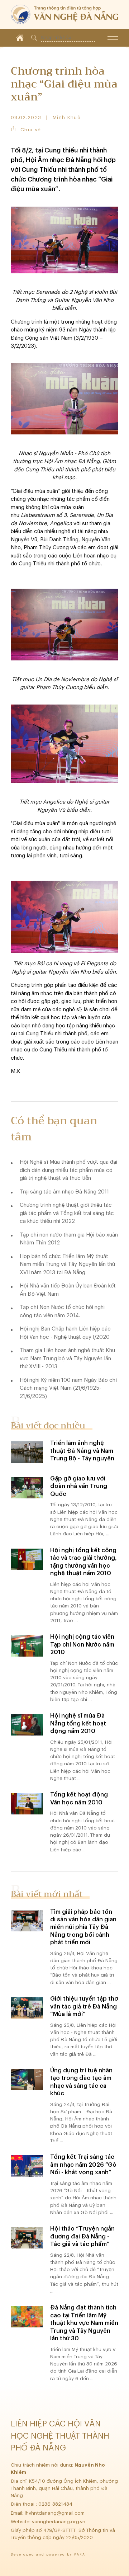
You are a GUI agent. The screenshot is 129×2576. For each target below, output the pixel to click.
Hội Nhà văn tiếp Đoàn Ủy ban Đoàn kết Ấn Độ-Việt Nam (68, 1290)
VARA (80, 2555)
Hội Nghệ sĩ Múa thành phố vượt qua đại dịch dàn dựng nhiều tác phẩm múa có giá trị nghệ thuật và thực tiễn (68, 1170)
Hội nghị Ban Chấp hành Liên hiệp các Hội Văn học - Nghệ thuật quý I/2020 (65, 1333)
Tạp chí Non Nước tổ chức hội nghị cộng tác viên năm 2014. (62, 1311)
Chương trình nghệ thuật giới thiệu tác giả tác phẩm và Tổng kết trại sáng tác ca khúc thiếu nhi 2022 (67, 1213)
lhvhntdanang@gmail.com (55, 2513)
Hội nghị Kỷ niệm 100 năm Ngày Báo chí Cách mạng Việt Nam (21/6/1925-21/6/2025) (68, 1388)
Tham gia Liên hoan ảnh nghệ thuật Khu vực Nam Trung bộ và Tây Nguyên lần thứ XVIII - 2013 (67, 1358)
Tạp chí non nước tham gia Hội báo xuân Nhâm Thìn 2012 (69, 1239)
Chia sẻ (31, 130)
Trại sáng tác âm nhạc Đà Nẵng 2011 (64, 1192)
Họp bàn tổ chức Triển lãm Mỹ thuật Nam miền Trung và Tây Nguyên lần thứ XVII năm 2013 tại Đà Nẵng (67, 1265)
